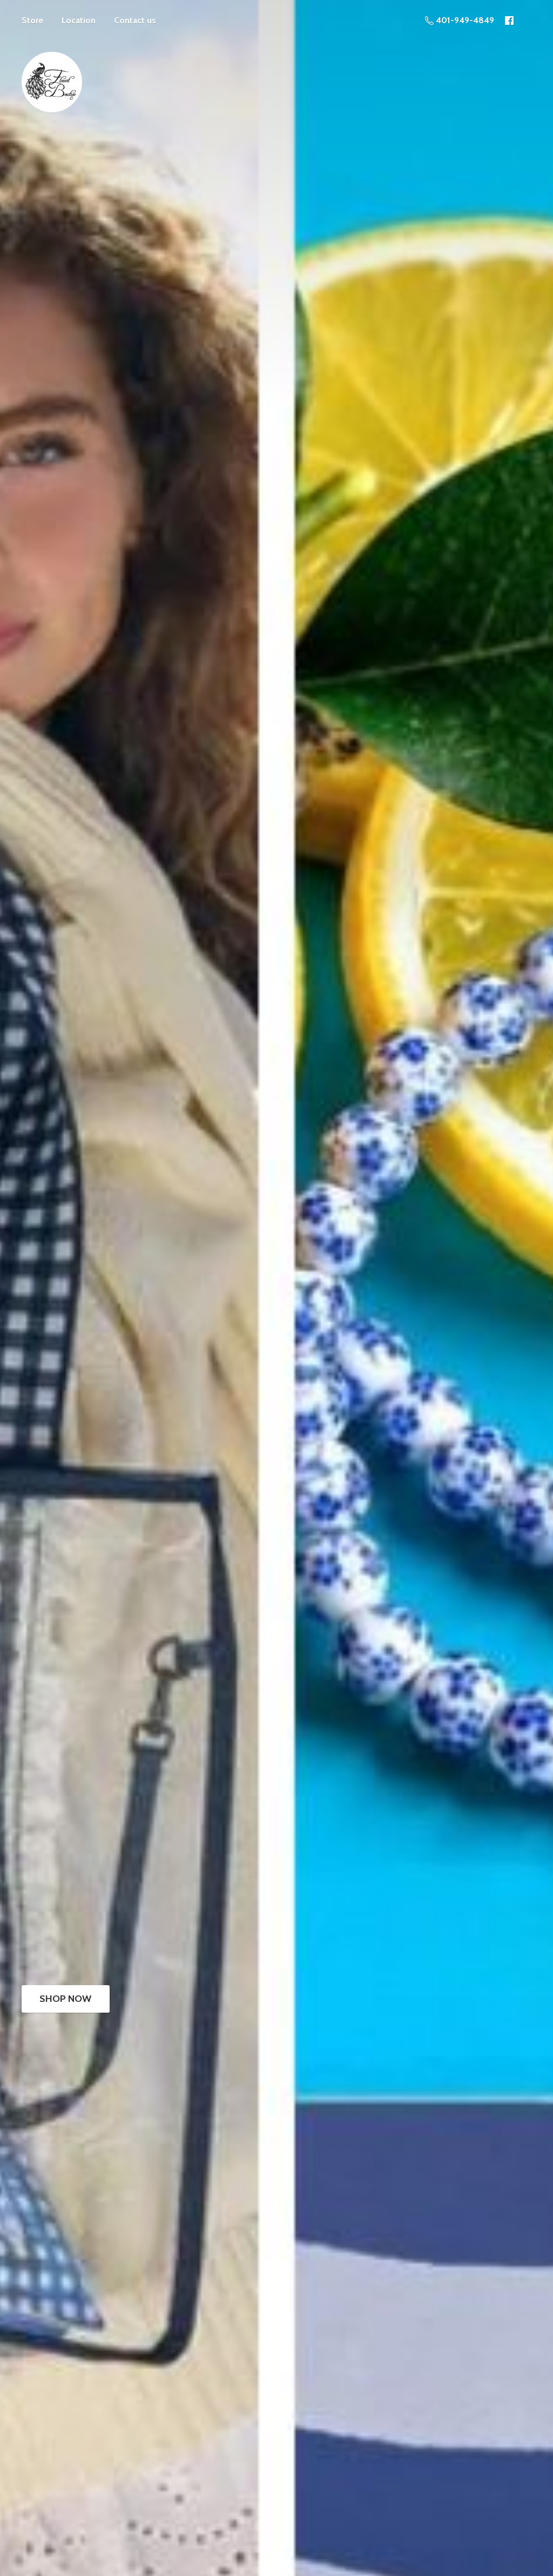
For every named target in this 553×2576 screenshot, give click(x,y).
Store (32, 20)
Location (79, 20)
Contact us (135, 20)
